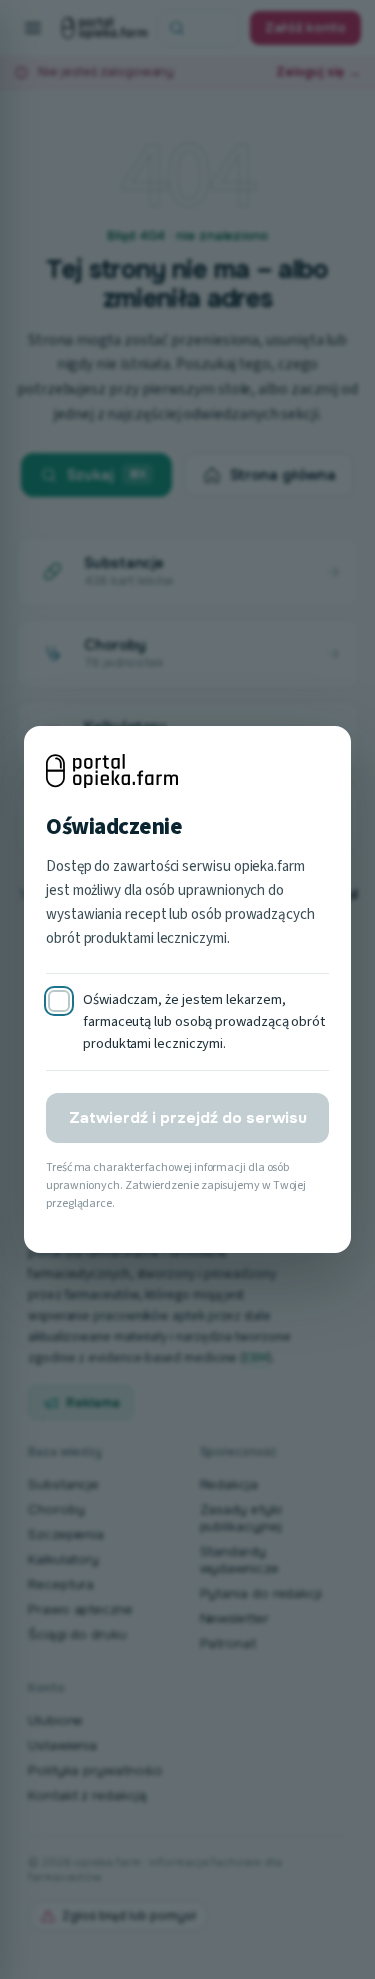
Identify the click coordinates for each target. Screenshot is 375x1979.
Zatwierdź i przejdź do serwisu (188, 1118)
